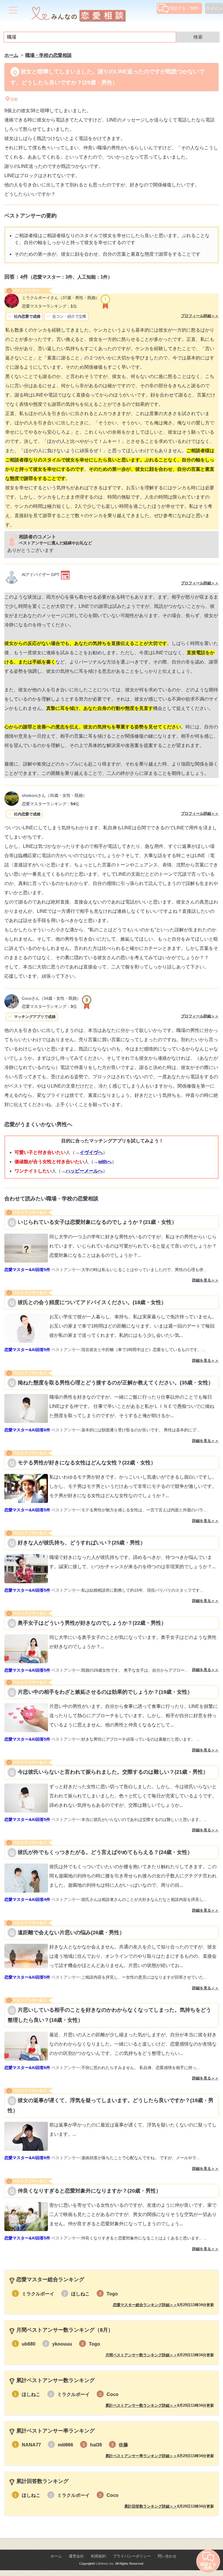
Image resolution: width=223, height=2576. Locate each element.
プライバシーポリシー (132, 2556)
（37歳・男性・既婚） (61, 298)
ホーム (56, 2556)
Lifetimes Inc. (105, 2564)
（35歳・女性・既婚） (54, 795)
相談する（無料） (186, 8)
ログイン (214, 8)
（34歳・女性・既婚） (51, 998)
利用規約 (98, 2556)
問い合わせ (167, 2556)
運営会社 (76, 2556)
